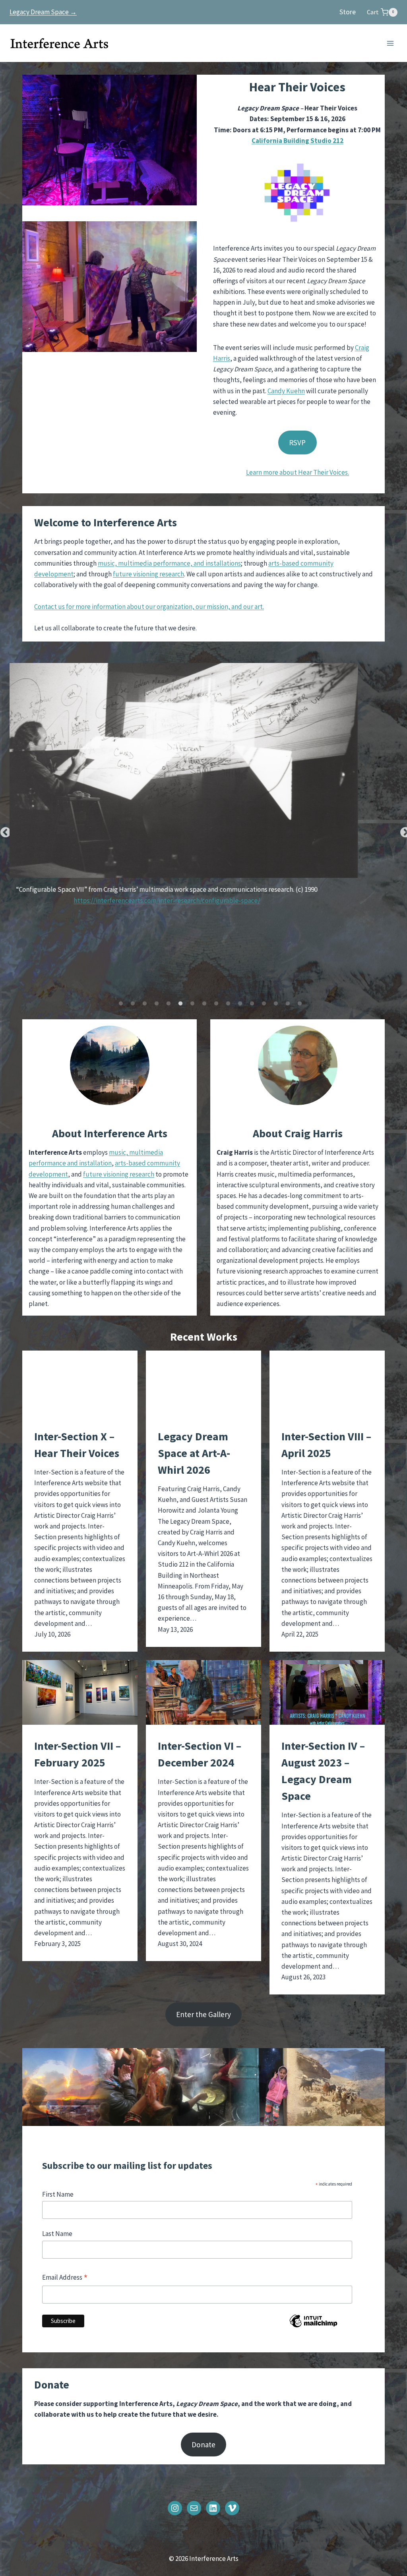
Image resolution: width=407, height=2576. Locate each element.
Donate (203, 2445)
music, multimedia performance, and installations (169, 563)
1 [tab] (121, 1004)
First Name (58, 2194)
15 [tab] (288, 1004)
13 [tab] (264, 1004)
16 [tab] (300, 1004)
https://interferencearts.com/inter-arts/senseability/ (203, 894)
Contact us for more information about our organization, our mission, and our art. (149, 607)
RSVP (297, 443)
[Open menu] (390, 43)
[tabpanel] (203, 785)
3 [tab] (145, 1004)
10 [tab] (228, 1004)
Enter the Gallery (203, 2014)
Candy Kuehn (286, 391)
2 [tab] (133, 1004)
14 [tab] (276, 1004)
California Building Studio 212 (297, 141)
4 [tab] (157, 1004)
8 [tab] (204, 1004)
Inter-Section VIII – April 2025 (326, 1445)
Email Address (65, 2278)
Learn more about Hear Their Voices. (297, 472)
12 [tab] (252, 1004)
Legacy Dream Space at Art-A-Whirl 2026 (194, 1453)
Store (348, 12)
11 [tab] (240, 1004)
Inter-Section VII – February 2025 (78, 1754)
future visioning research (148, 574)
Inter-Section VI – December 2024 (200, 1754)
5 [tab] (169, 1004)
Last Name (57, 2234)
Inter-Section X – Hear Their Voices (77, 1445)
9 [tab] (216, 1004)
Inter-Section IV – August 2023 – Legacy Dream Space (323, 1771)
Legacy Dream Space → (43, 12)
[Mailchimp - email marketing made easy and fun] (313, 2327)
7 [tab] (192, 1004)
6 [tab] (180, 1004)
